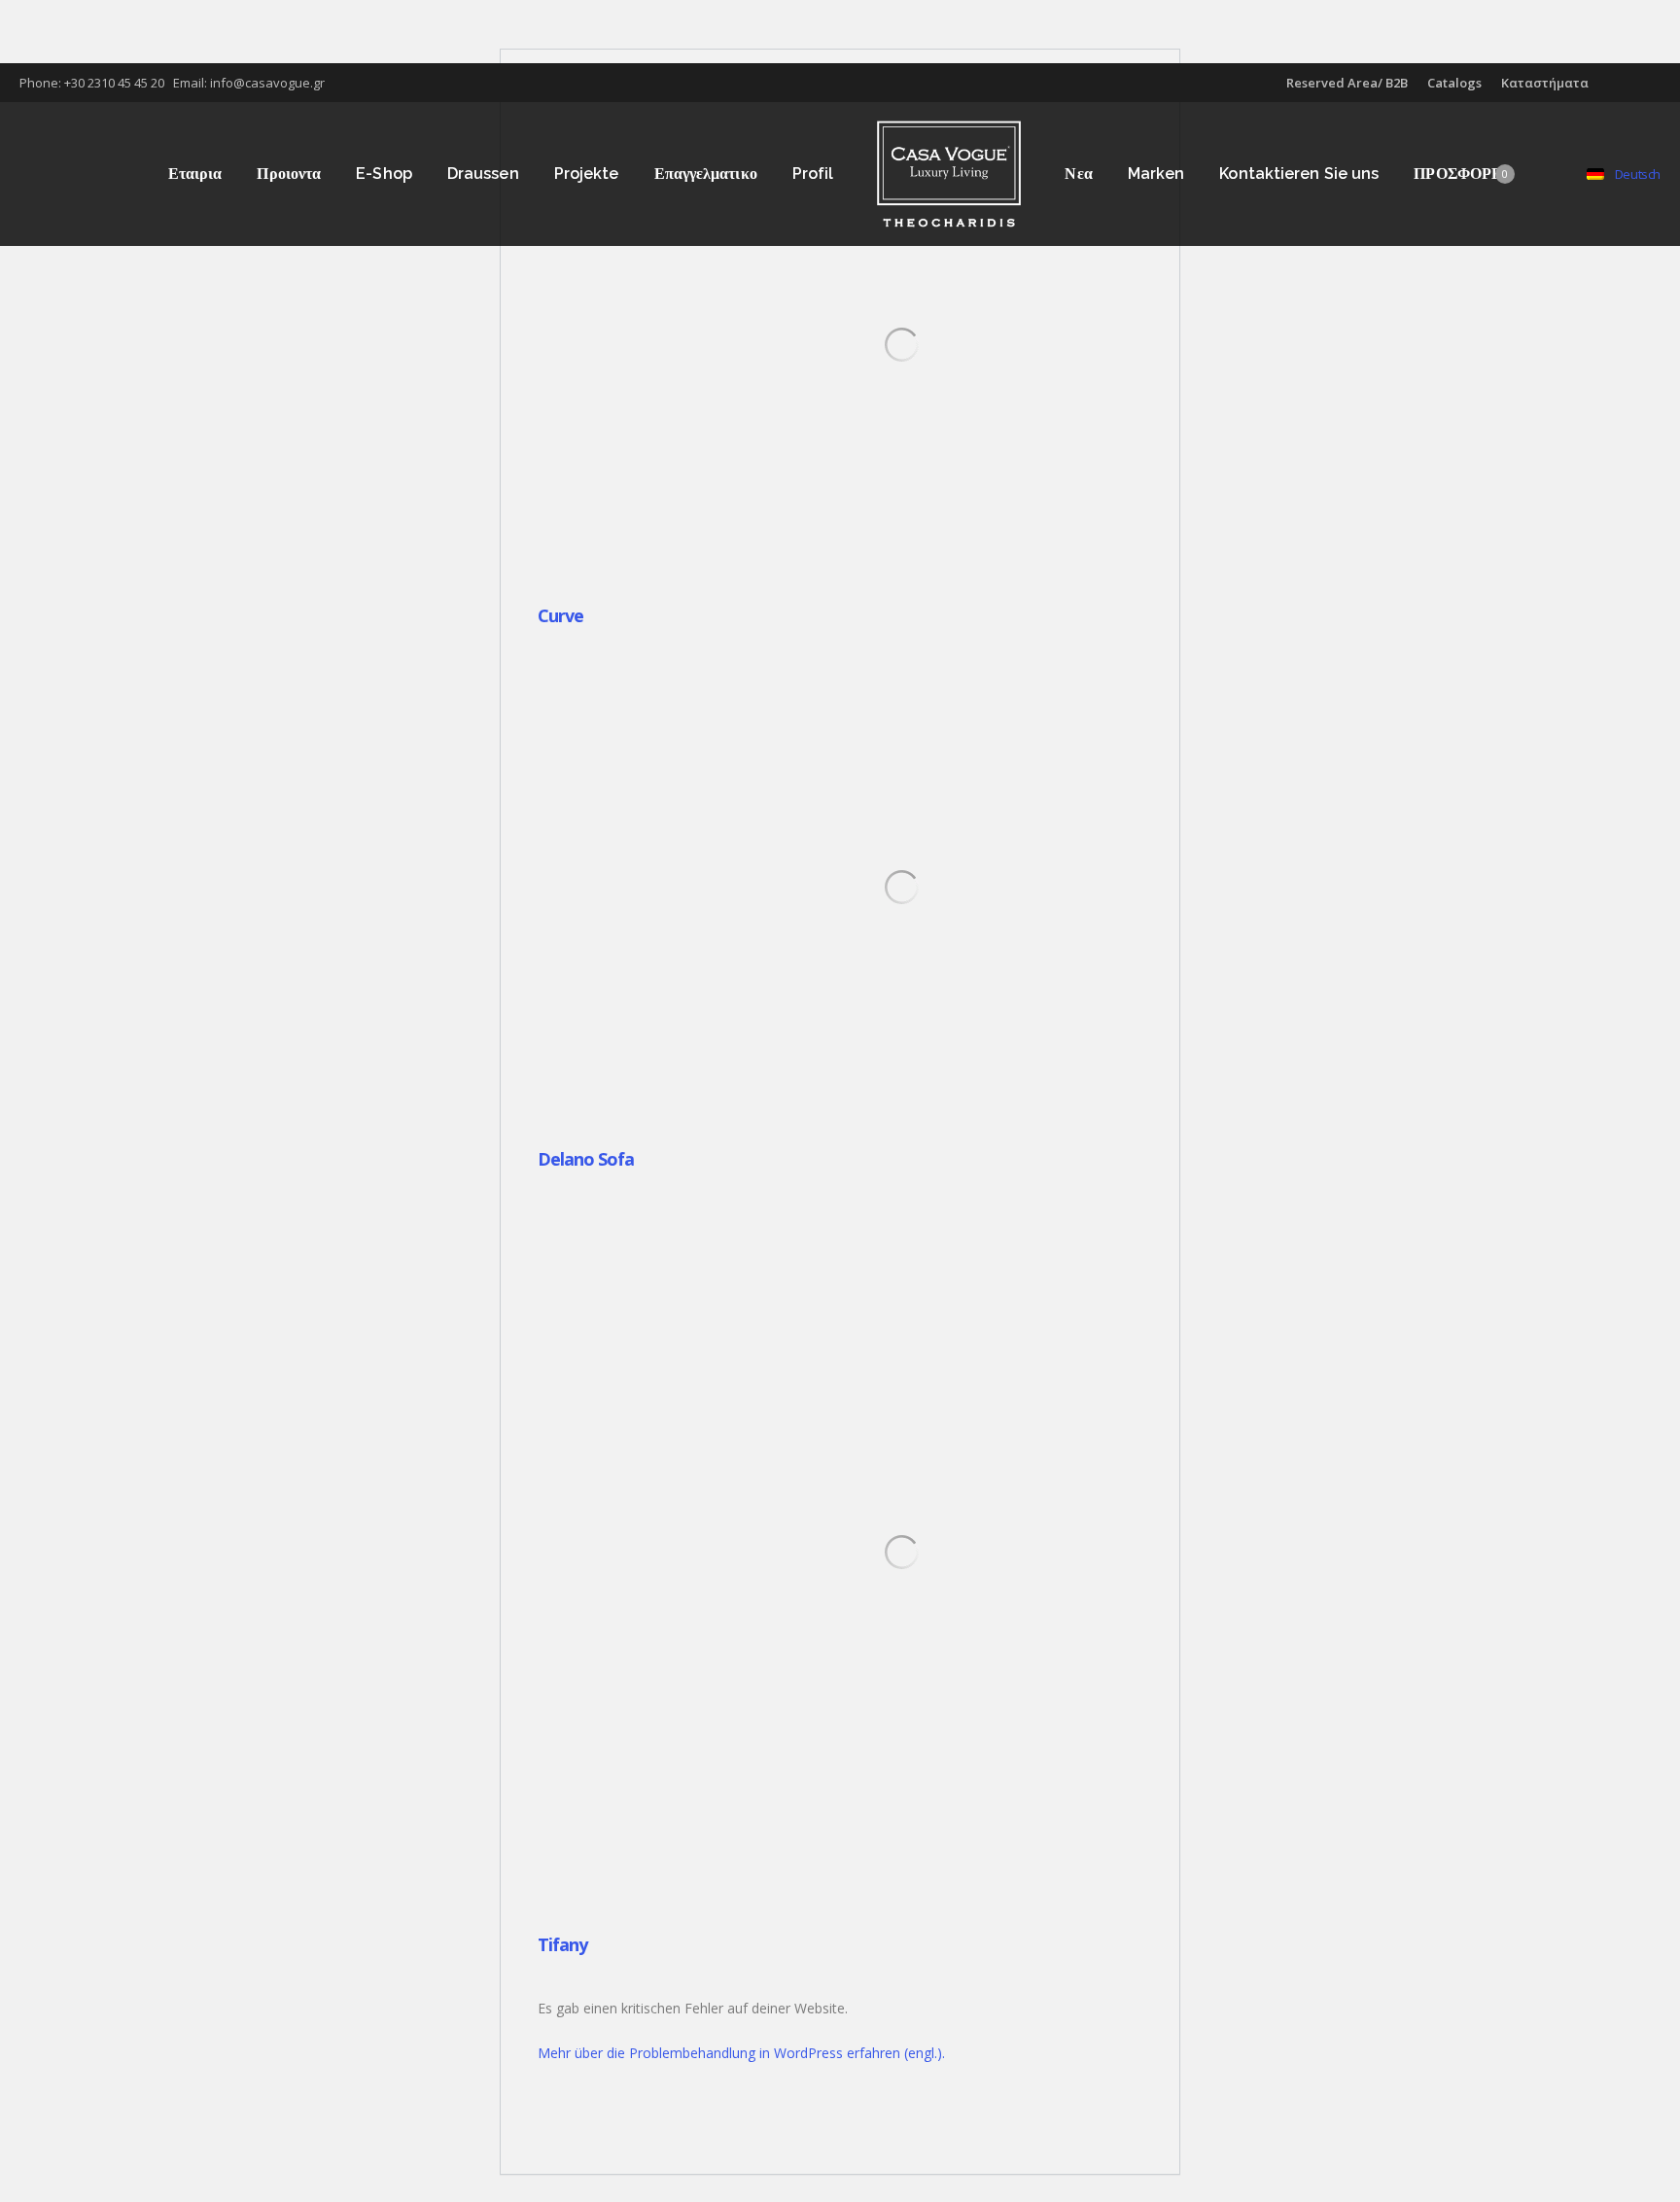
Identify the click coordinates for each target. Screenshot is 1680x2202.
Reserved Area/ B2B (1347, 83)
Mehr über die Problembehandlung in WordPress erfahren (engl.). (741, 2053)
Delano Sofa (586, 1159)
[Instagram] (1661, 83)
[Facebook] (1647, 83)
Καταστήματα (1545, 83)
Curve (560, 615)
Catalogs (1454, 83)
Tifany (562, 1944)
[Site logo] (949, 174)
